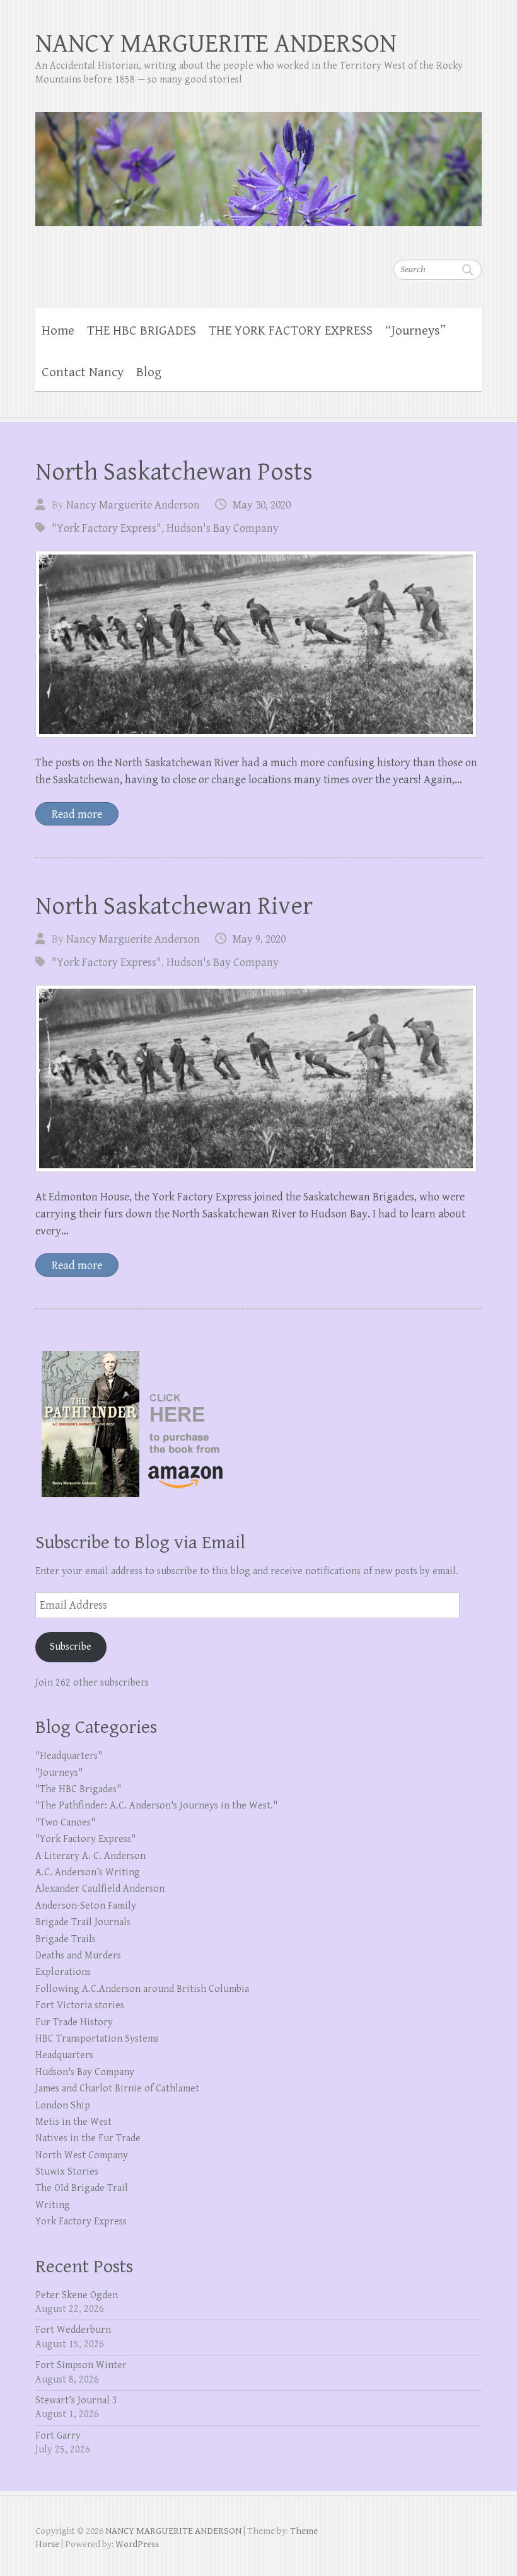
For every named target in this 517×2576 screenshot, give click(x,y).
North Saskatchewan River (174, 906)
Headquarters (64, 2055)
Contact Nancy (83, 372)
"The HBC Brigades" (78, 1789)
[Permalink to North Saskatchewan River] (256, 1078)
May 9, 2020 (259, 939)
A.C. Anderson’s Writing (88, 1872)
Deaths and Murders (78, 1956)
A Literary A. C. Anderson (90, 1856)
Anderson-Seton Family (86, 1906)
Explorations (63, 1972)
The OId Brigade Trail (82, 2188)
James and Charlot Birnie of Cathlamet (117, 2089)
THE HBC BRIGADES (142, 331)
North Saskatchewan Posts (174, 472)
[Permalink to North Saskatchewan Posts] (256, 644)
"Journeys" (59, 1773)
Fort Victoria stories (80, 2005)
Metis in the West (73, 2122)
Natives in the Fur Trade (88, 2138)
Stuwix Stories (67, 2172)
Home (58, 331)
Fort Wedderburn (73, 2330)
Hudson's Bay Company (223, 528)
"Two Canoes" (65, 1823)
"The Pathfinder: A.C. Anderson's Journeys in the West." (156, 1806)
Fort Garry (58, 2436)
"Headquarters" (69, 1756)
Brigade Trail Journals (83, 1922)
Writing (53, 2205)
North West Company (82, 2155)
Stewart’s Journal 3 (76, 2401)
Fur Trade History (74, 2022)
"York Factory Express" (107, 528)
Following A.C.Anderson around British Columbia (142, 1989)
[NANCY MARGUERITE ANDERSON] (258, 161)
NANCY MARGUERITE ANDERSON (216, 44)
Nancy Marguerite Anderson (133, 505)
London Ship (63, 2106)
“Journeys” (415, 331)
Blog (149, 372)
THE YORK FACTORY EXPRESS (291, 331)
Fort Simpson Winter (81, 2365)
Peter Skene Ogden (77, 2295)
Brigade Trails (66, 1939)
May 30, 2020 (262, 505)
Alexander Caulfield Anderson (100, 1889)
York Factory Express (81, 2222)
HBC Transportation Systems (97, 2039)
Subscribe (71, 1647)
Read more (77, 814)
